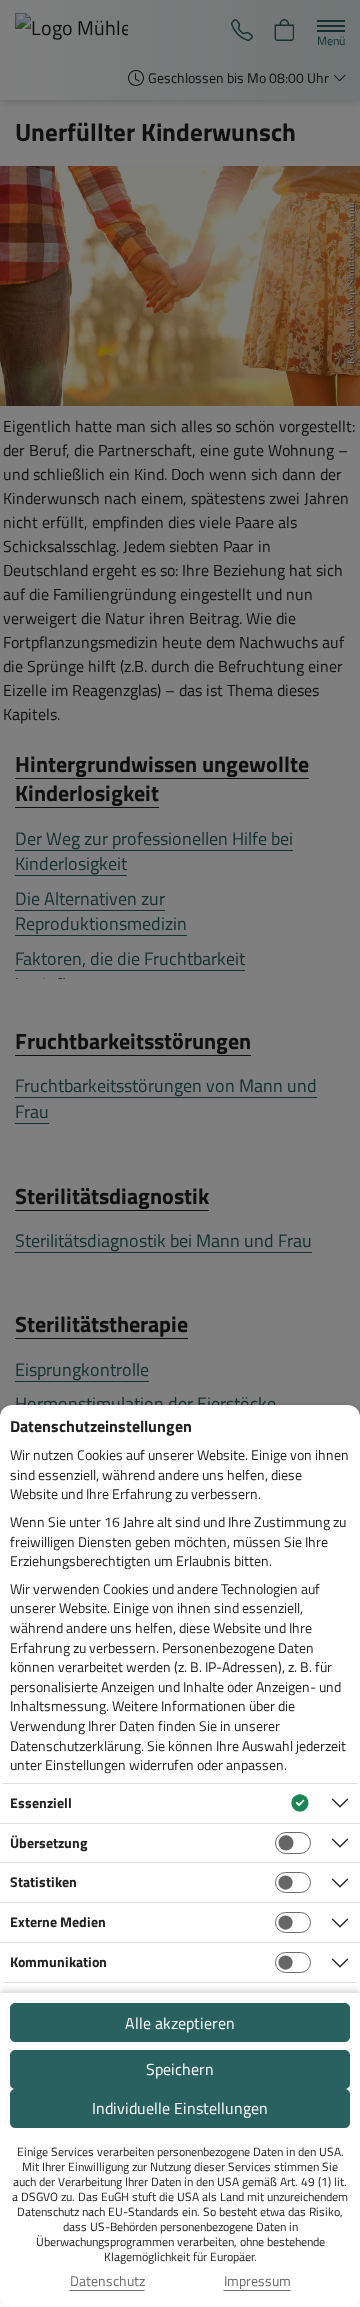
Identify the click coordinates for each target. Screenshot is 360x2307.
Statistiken (43, 1881)
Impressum (257, 2281)
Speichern (180, 2069)
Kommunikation (58, 1961)
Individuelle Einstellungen (180, 2108)
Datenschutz (107, 2281)
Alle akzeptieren (180, 2023)
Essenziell (41, 1802)
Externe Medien (58, 1921)
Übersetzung (48, 1842)
